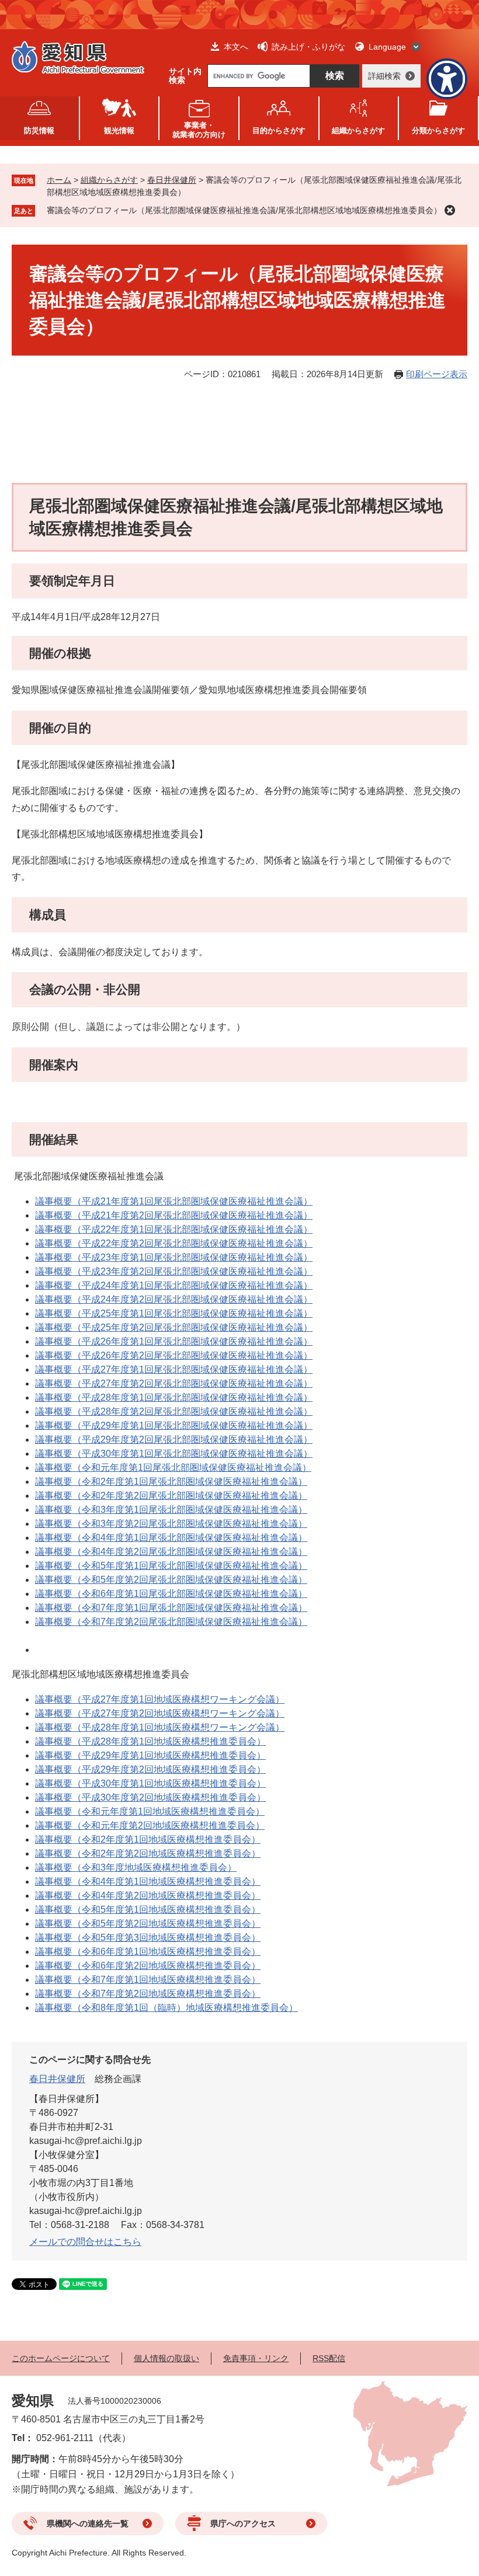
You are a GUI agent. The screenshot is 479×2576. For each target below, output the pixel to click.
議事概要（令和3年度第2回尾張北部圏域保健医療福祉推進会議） (171, 1524)
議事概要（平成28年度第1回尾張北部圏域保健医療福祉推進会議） (174, 1397)
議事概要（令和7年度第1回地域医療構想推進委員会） (148, 1980)
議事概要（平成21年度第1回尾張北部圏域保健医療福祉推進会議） (174, 1201)
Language (387, 47)
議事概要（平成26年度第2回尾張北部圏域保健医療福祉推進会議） (174, 1355)
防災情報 (39, 130)
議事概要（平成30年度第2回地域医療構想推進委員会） (150, 1797)
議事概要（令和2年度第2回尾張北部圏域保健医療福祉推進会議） (171, 1496)
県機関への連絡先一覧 (88, 2523)
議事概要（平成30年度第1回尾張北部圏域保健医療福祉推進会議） (174, 1454)
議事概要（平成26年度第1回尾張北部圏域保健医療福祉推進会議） (174, 1341)
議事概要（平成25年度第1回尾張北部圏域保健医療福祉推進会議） (174, 1313)
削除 (450, 210)
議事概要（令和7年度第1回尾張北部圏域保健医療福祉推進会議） (171, 1608)
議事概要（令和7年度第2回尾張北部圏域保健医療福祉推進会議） (171, 1622)
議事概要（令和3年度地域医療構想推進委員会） (136, 1867)
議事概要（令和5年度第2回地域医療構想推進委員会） (148, 1924)
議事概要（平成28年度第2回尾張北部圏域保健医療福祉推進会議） (174, 1411)
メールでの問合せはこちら (85, 2242)
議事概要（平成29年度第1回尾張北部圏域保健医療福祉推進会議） (174, 1425)
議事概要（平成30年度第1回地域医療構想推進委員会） (150, 1783)
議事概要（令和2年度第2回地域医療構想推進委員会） (148, 1853)
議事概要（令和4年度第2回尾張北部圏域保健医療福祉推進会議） (171, 1552)
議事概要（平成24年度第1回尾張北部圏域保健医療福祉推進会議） (174, 1285)
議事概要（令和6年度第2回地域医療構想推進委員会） (148, 1966)
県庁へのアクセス (243, 2523)
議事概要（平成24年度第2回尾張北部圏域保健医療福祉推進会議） (174, 1299)
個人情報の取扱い (166, 2358)
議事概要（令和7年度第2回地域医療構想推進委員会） (148, 1994)
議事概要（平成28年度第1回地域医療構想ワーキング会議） (160, 1727)
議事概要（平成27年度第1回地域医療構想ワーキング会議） (160, 1699)
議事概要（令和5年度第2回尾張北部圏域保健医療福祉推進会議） (171, 1580)
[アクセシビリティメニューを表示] (447, 79)
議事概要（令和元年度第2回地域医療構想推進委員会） (150, 1825)
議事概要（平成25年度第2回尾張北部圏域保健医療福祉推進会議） (174, 1327)
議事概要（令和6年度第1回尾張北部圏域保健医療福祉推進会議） (171, 1594)
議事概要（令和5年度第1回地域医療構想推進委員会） (148, 1910)
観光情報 (119, 130)
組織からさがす (109, 180)
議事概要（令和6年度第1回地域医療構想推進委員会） (148, 1952)
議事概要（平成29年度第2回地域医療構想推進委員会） (150, 1769)
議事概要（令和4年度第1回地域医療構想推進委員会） (148, 1881)
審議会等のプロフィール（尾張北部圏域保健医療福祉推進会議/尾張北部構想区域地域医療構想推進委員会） (244, 210)
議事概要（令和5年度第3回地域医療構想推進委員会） (148, 1938)
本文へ (236, 47)
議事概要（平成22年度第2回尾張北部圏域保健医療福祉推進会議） (174, 1243)
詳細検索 (384, 76)
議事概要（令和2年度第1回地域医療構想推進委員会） (148, 1839)
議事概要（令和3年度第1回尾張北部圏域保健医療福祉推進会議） (171, 1510)
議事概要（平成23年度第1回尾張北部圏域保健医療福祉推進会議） (174, 1257)
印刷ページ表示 (437, 374)
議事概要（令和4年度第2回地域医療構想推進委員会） (148, 1896)
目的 (279, 130)
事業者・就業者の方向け (199, 130)
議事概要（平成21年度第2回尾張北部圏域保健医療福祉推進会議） (174, 1215)
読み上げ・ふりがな (308, 47)
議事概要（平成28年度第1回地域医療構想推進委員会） (150, 1741)
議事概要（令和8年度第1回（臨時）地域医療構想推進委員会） (166, 2008)
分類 (438, 130)
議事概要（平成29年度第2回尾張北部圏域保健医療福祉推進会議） (174, 1440)
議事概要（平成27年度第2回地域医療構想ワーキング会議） (160, 1713)
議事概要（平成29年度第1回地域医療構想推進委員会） (150, 1755)
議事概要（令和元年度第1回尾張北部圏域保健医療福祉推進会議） (173, 1468)
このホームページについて (61, 2358)
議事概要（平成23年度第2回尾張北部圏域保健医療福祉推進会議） (174, 1271)
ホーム (59, 180)
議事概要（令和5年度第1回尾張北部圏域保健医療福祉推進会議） (171, 1566)
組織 (358, 130)
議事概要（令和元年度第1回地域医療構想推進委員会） (150, 1811)
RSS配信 (329, 2358)
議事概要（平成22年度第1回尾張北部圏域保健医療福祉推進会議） (174, 1229)
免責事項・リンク (256, 2358)
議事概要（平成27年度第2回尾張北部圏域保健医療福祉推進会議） (174, 1383)
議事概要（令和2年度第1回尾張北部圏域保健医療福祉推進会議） (171, 1482)
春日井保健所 (172, 180)
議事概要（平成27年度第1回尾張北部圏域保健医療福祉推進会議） (174, 1369)
